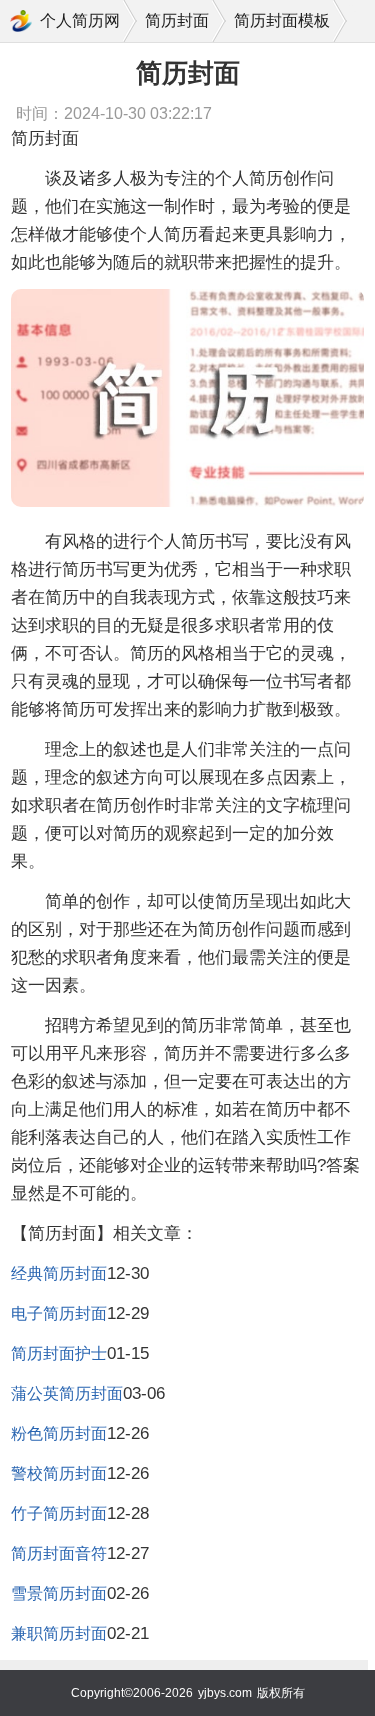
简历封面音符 (59, 1553)
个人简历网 (80, 20)
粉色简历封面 (59, 1433)
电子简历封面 (59, 1313)
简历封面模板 (282, 20)
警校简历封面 (59, 1473)
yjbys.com (225, 1693)
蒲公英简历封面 (67, 1393)
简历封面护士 (59, 1353)
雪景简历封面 (59, 1593)
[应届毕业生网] (21, 21)
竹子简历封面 (59, 1513)
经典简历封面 (59, 1273)
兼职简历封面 (59, 1633)
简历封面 (177, 20)
